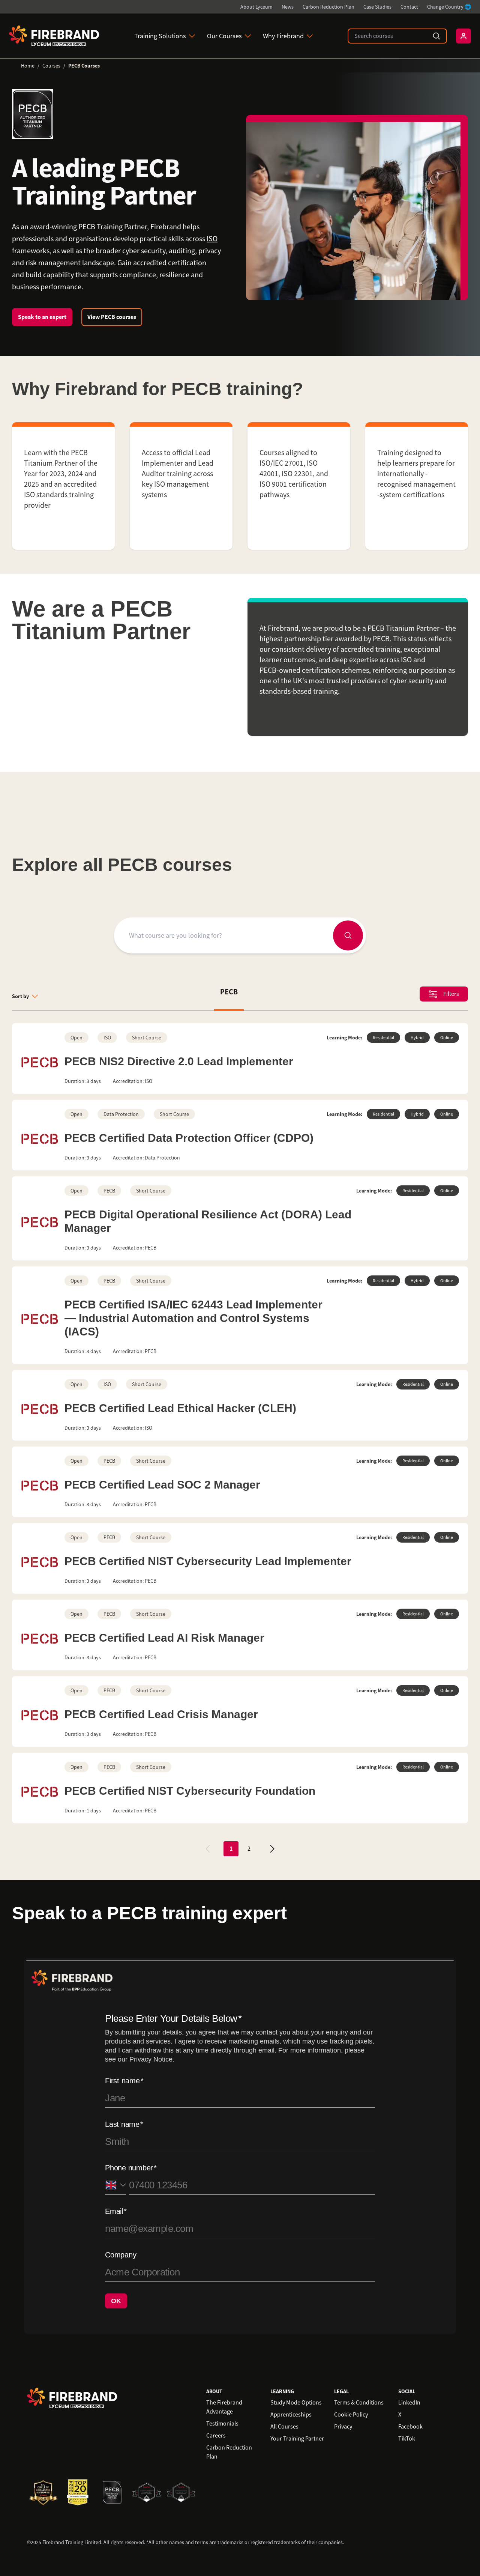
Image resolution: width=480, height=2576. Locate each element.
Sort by (20, 996)
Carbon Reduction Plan (328, 7)
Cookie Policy (351, 2415)
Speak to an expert (42, 317)
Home (28, 66)
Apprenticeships (291, 2415)
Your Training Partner (297, 2439)
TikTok (407, 2439)
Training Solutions (160, 36)
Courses (51, 66)
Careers (216, 2436)
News (288, 7)
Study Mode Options (296, 2403)
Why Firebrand (283, 36)
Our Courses (224, 36)
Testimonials (222, 2424)
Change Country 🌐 (449, 7)
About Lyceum (256, 7)
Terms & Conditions (359, 2403)
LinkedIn (409, 2403)
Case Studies (377, 7)
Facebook (410, 2427)
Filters (451, 994)
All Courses (284, 2427)
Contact (409, 7)
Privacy (343, 2427)
